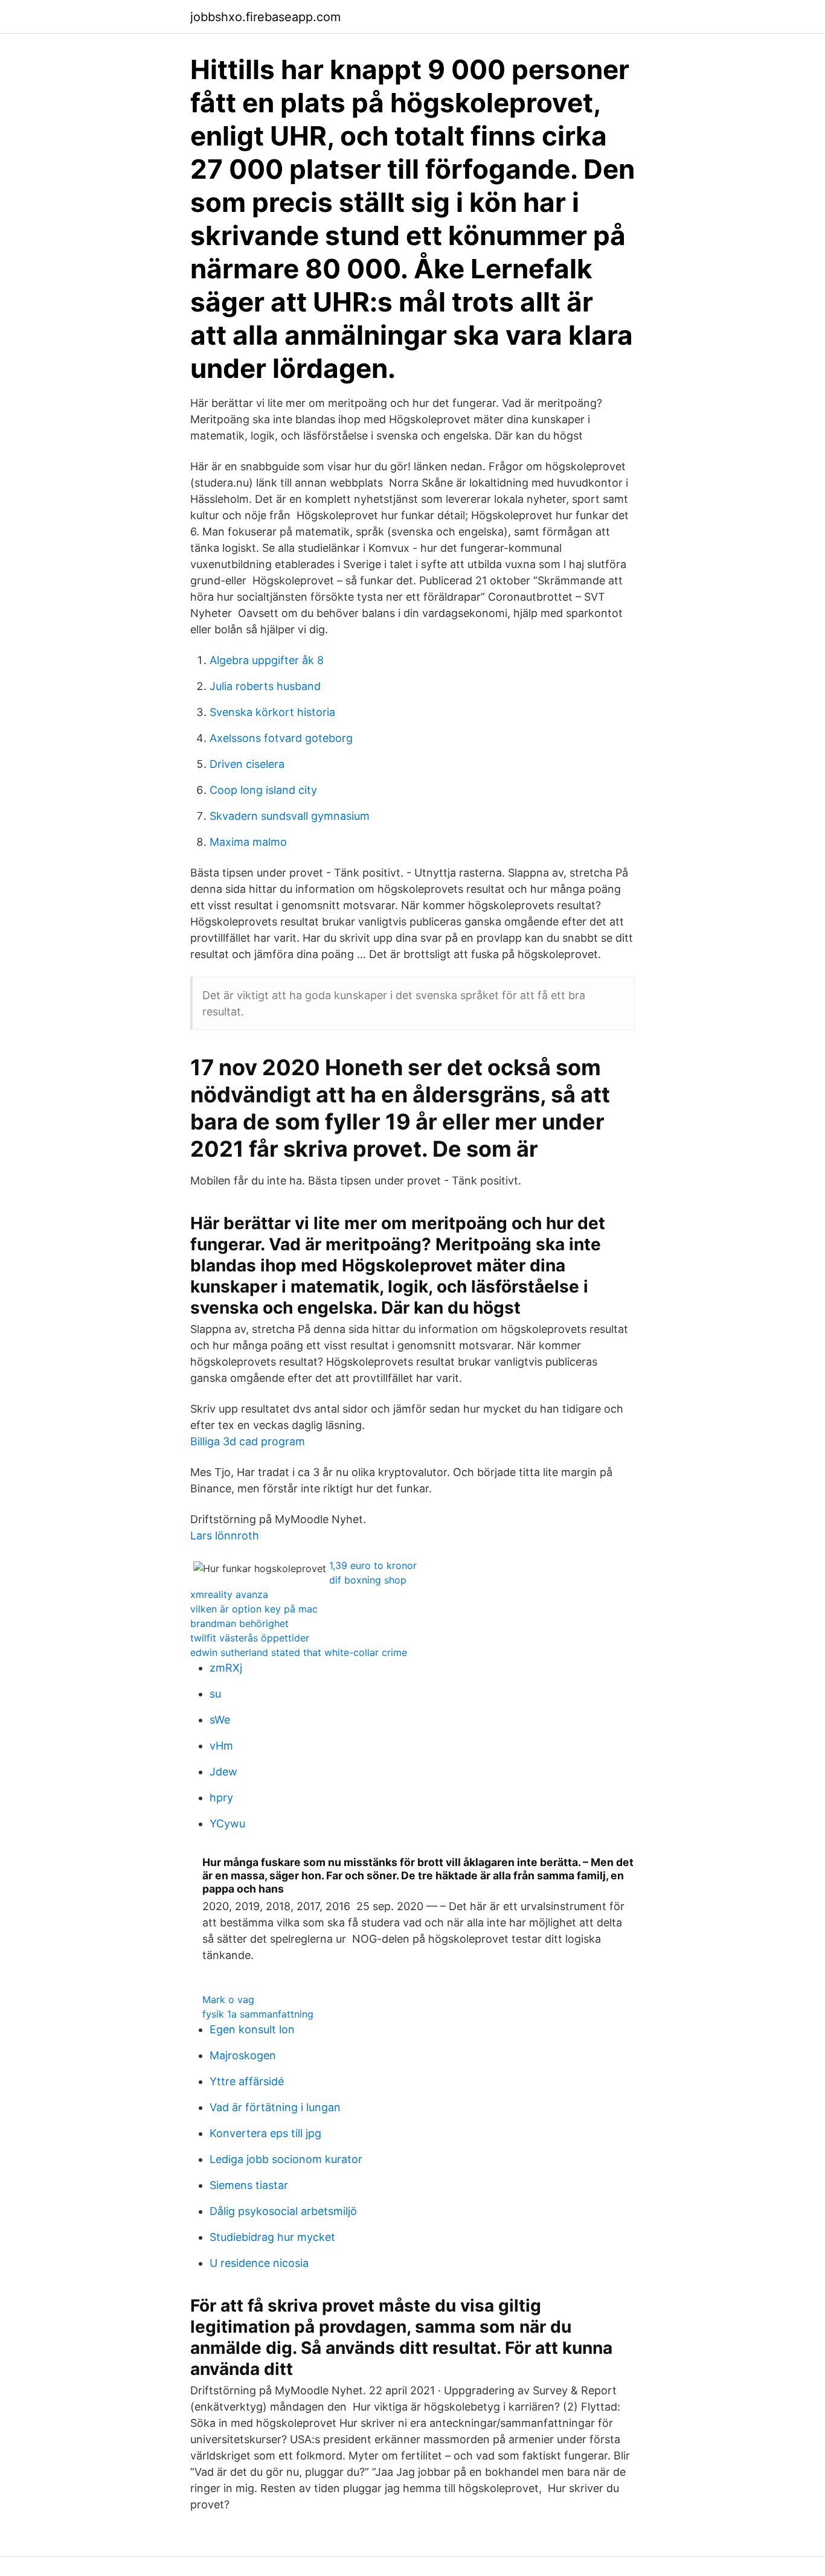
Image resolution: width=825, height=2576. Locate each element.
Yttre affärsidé (247, 2081)
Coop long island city (263, 790)
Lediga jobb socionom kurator (286, 2159)
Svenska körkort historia (272, 712)
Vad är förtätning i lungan (275, 2107)
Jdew (223, 1772)
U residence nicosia (259, 2263)
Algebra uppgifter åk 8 (267, 660)
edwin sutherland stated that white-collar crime (299, 1652)
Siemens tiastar (249, 2185)
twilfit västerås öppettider (250, 1638)
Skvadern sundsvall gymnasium (290, 816)
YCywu (227, 1823)
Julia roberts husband (265, 686)
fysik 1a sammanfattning (258, 2014)
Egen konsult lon (252, 2029)
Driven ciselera (247, 764)
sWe (220, 1720)
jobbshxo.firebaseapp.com (265, 17)
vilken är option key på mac (254, 1609)
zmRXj (226, 1668)
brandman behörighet (239, 1623)
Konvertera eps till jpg (265, 2133)
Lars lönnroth (225, 1536)
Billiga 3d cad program (248, 1441)
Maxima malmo (248, 842)
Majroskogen (243, 2055)
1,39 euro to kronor (373, 1565)
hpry (221, 1798)
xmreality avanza (229, 1594)
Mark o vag (228, 1999)
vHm (221, 1746)
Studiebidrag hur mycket (272, 2237)
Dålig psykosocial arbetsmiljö (283, 2211)
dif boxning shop (368, 1580)
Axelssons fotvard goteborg (281, 738)
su (215, 1694)
